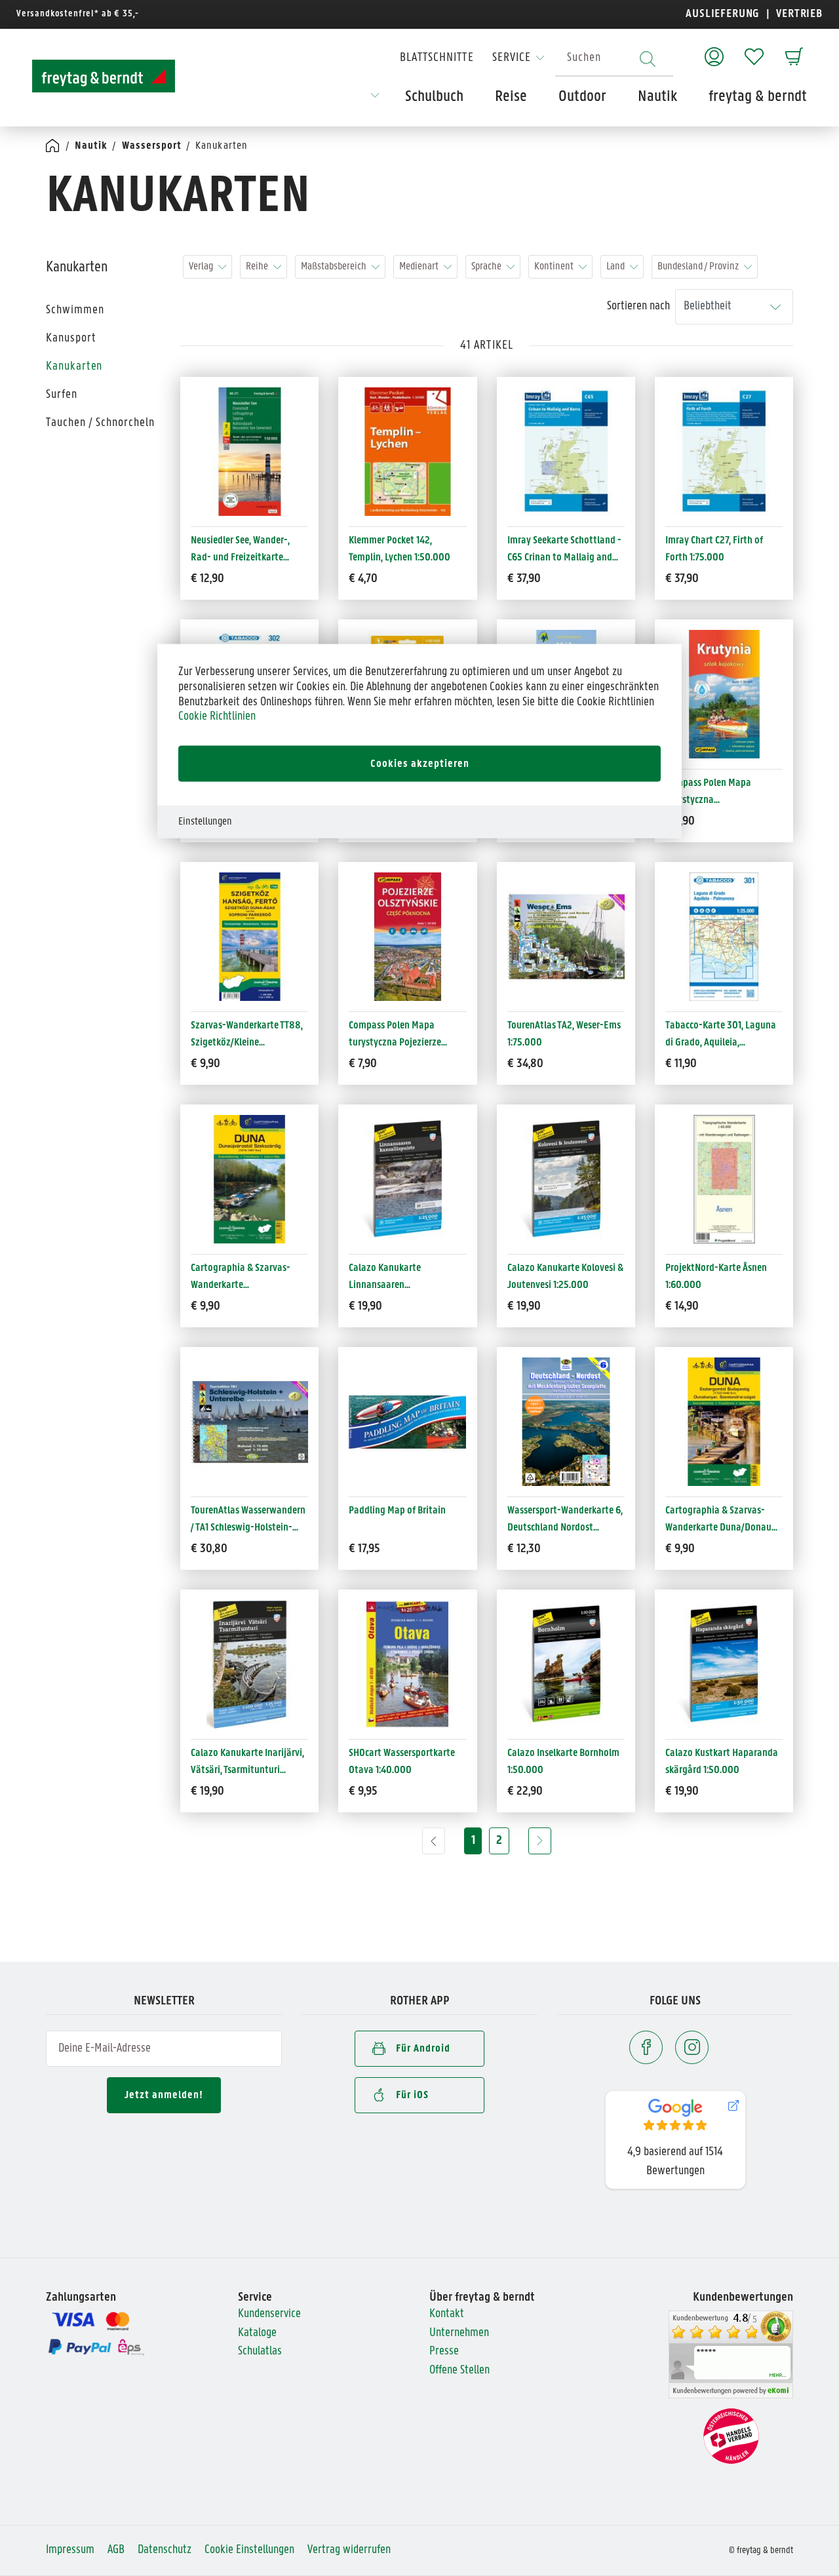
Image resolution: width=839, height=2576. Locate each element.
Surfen (62, 395)
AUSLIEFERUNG (723, 14)
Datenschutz (165, 2550)
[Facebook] (646, 2047)
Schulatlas (260, 2352)
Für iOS (412, 2095)
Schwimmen (75, 310)
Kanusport (71, 339)
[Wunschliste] (754, 50)
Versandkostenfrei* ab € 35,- (78, 14)
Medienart (419, 266)
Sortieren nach (638, 306)
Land (615, 266)
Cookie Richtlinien (217, 717)
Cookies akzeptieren (420, 764)
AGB (116, 2550)
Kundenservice (269, 2314)
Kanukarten (74, 367)
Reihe (257, 266)
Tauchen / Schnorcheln (100, 423)
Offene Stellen (459, 2371)
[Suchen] (648, 59)
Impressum (70, 2550)
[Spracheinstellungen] (375, 100)
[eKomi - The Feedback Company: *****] (731, 2355)
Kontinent (554, 266)
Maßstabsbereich (334, 266)
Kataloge (257, 2333)
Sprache (486, 266)
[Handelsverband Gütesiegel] (731, 2436)
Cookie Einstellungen (249, 2550)
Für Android (423, 2049)
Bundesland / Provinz (698, 266)
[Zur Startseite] (104, 76)
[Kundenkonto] (714, 50)
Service (512, 58)
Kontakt (447, 2314)
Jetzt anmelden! (164, 2095)
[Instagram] (692, 2047)
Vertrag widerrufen (349, 2550)
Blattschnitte (437, 58)
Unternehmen (459, 2333)
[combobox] (614, 59)
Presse (444, 2352)
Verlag (201, 266)
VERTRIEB (798, 14)
